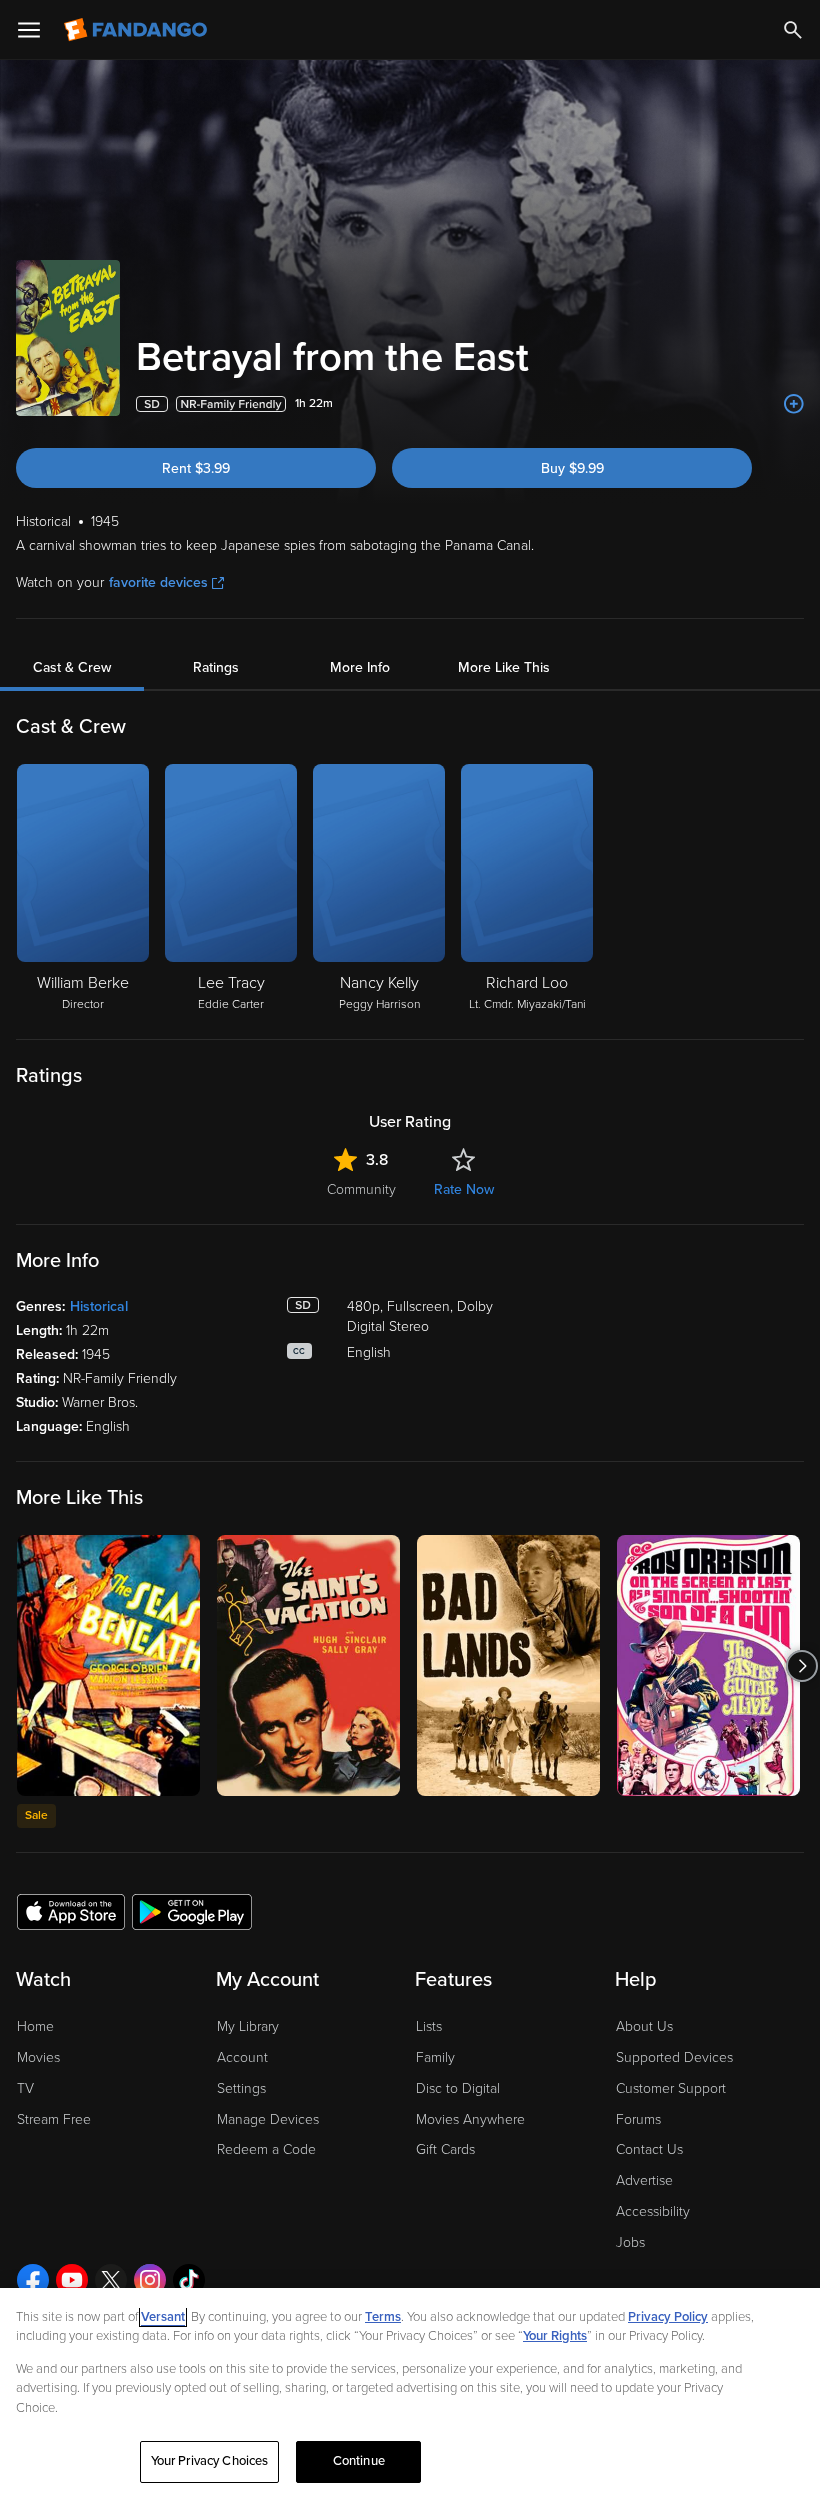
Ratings (216, 667)
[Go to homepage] (137, 30)
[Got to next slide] (801, 1665)
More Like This (504, 667)
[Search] (793, 30)
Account (242, 2057)
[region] (410, 2390)
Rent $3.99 (196, 468)
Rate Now (464, 1189)
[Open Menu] (29, 30)
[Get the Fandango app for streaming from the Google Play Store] (192, 1911)
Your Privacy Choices (210, 2461)
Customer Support (671, 2088)
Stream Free (54, 2119)
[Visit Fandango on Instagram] (150, 2280)
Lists (429, 2026)
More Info (360, 667)
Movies (38, 2057)
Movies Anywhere (470, 2119)
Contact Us (649, 2149)
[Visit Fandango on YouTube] (72, 2280)
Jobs (630, 2242)
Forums (638, 2119)
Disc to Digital (458, 2088)
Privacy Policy (668, 2317)
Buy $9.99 (572, 468)
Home (35, 2026)
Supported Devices (674, 2057)
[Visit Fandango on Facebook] (33, 2280)
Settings (241, 2088)
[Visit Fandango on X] (111, 2280)
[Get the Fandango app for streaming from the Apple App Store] (71, 1911)
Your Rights (555, 2336)
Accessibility (653, 2211)
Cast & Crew (72, 667)
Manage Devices (268, 2119)
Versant (163, 2317)
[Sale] (108, 1665)
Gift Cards (445, 2149)
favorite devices (158, 582)
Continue (359, 2461)
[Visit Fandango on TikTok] (189, 2280)
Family (435, 2057)
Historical (99, 1306)
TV (25, 2088)
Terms (383, 2317)
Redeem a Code (266, 2149)
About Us (644, 2026)
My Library (248, 2026)
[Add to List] (794, 404)
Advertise (644, 2180)
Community (361, 1189)
